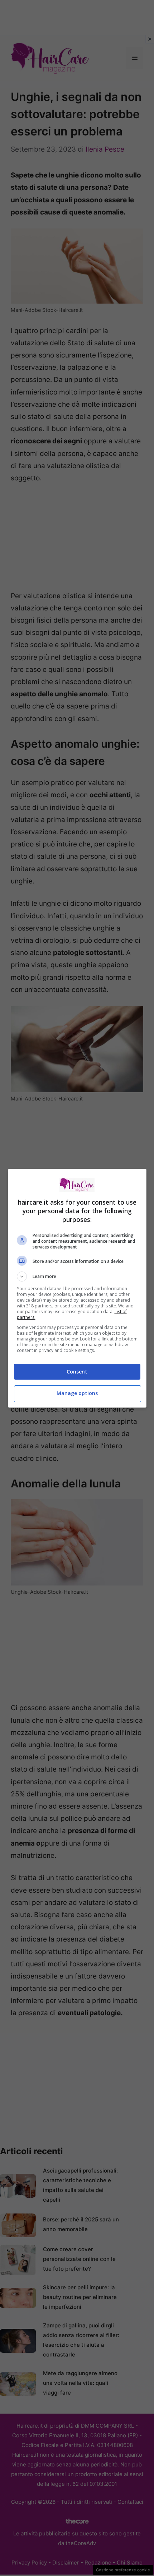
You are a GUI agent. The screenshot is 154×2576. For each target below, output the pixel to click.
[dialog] (77, 1288)
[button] (77, 1277)
